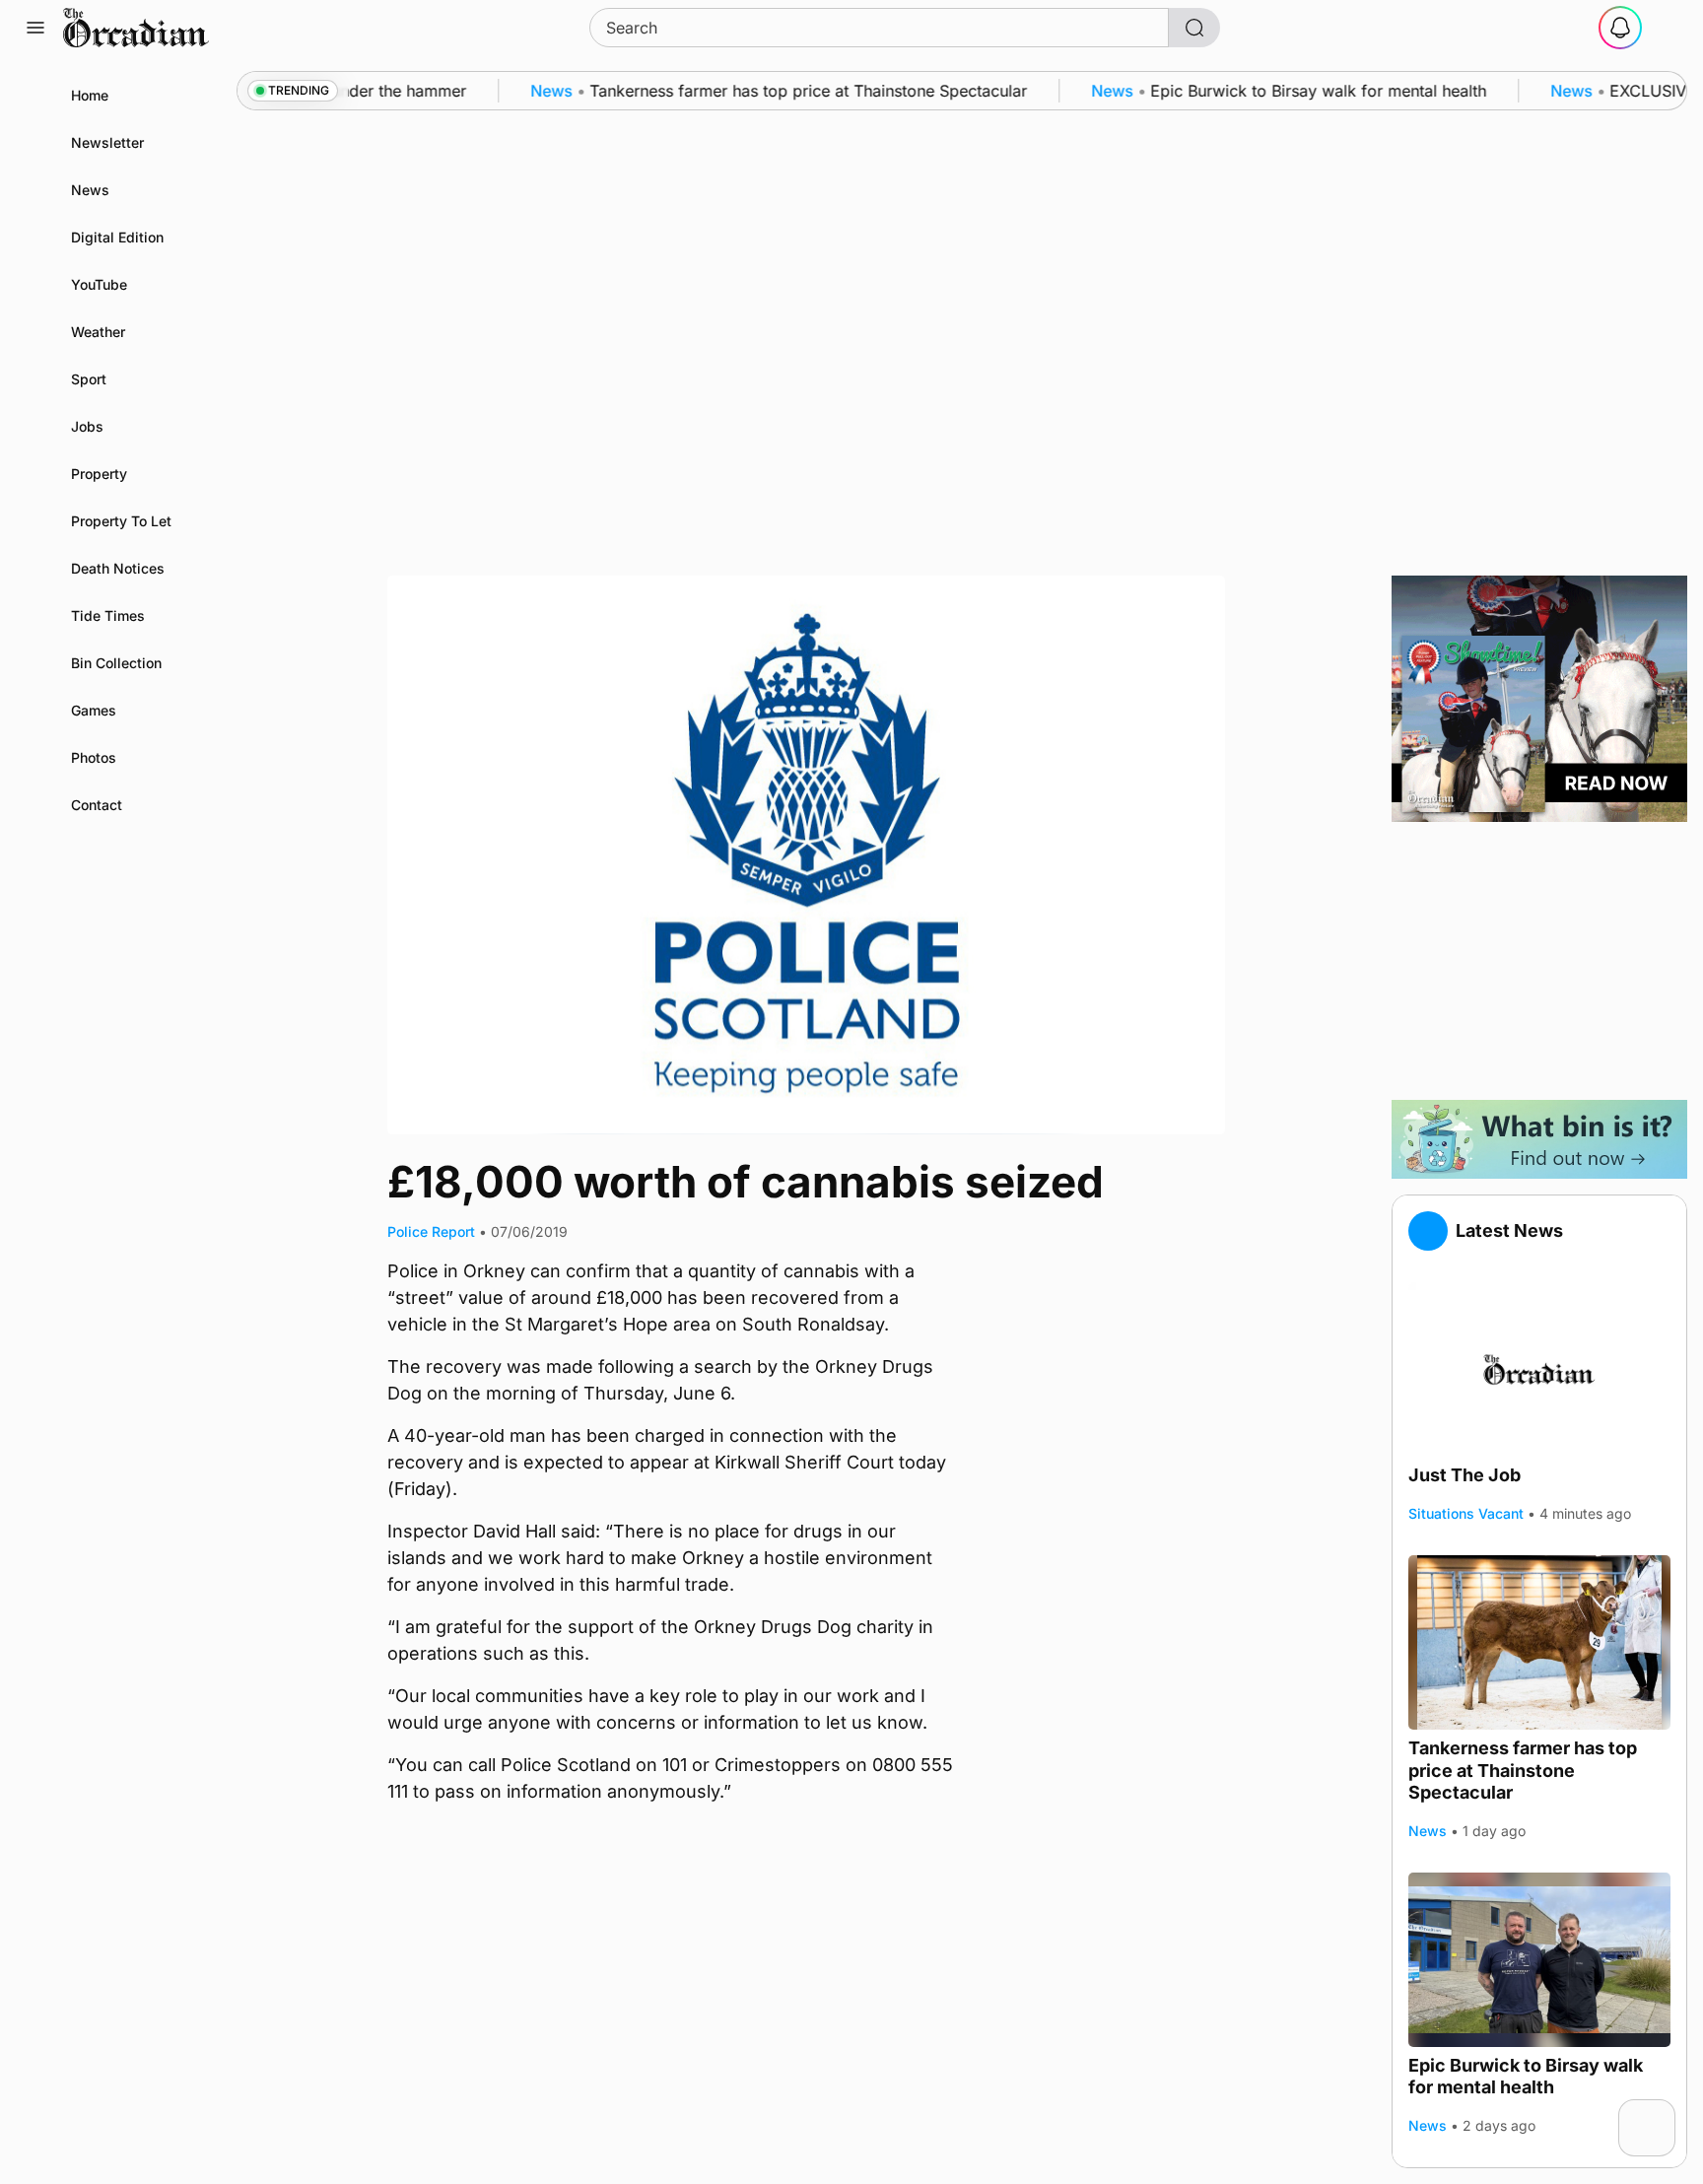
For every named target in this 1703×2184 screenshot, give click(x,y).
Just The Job (1465, 1475)
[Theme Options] (1668, 28)
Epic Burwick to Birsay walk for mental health (1526, 2077)
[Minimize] (1663, 2112)
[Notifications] (1620, 28)
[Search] (1194, 28)
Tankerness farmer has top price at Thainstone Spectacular (1523, 1770)
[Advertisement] (1539, 961)
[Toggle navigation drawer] (35, 28)
